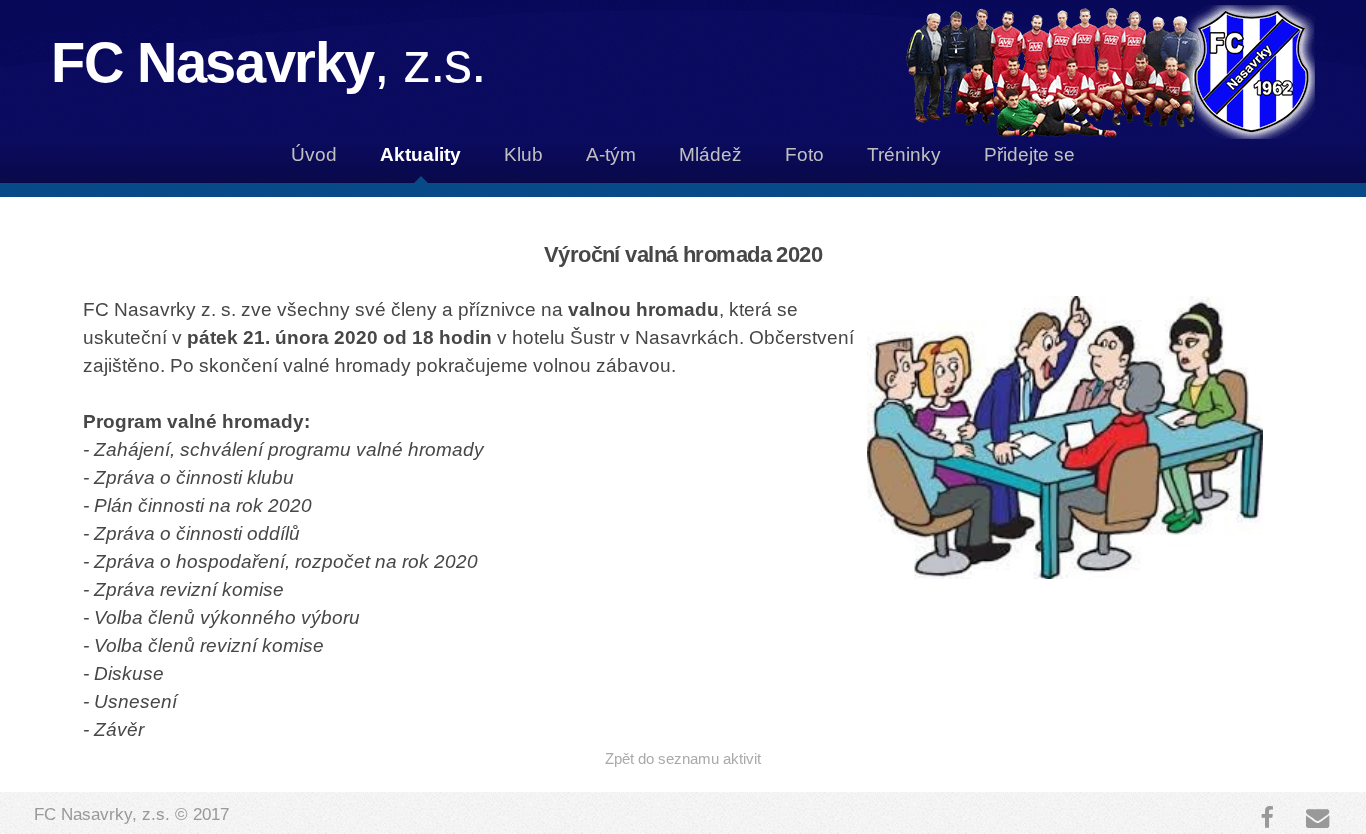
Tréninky (904, 154)
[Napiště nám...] (1317, 818)
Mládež (710, 154)
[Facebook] (1266, 818)
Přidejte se (1029, 154)
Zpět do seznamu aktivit (683, 758)
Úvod (314, 154)
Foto (804, 154)
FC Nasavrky (268, 62)
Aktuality (420, 154)
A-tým (611, 154)
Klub (523, 154)
